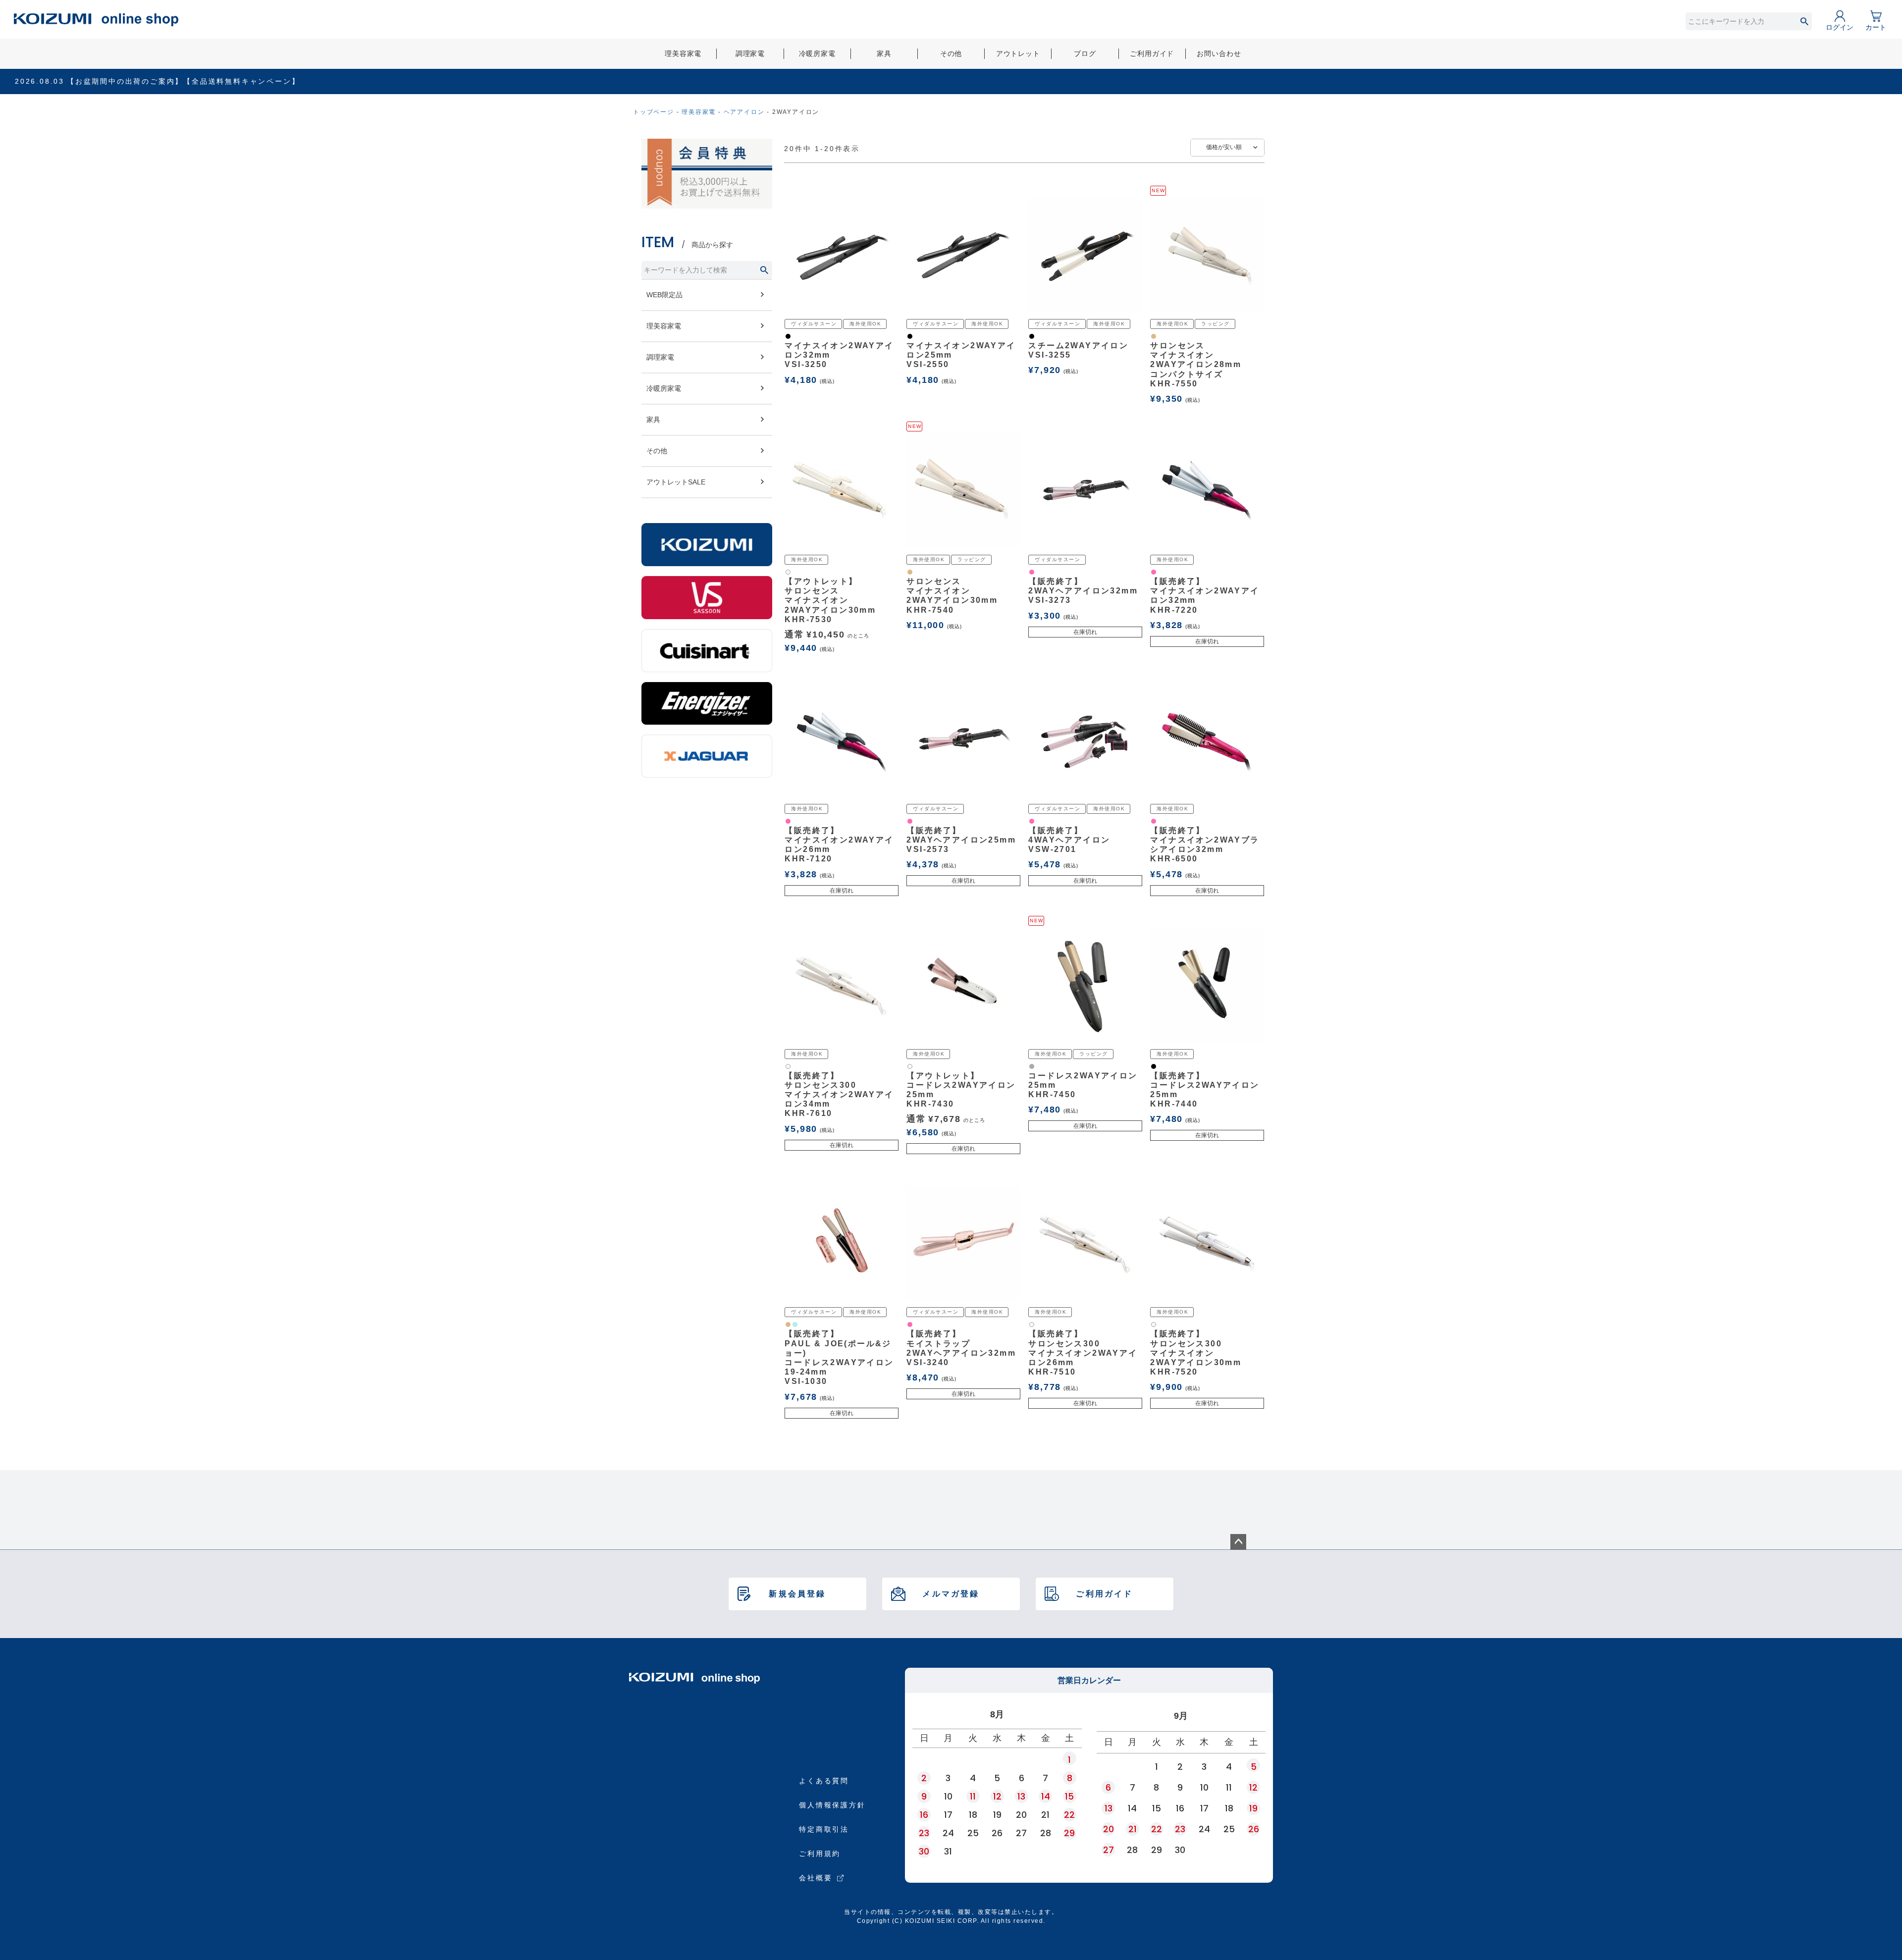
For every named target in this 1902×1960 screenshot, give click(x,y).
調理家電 (750, 53)
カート (1876, 27)
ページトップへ (1238, 1542)
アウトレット (1018, 53)
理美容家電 (683, 53)
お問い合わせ (1219, 53)
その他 (951, 53)
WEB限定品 (664, 295)
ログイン (1840, 27)
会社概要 (816, 1878)
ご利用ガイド (1152, 53)
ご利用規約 (820, 1854)
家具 (884, 53)
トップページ (654, 112)
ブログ (1085, 53)
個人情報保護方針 (832, 1805)
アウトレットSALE (676, 482)
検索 (1804, 21)
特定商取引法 (824, 1829)
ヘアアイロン (744, 112)
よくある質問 (824, 1781)
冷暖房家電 (817, 53)
